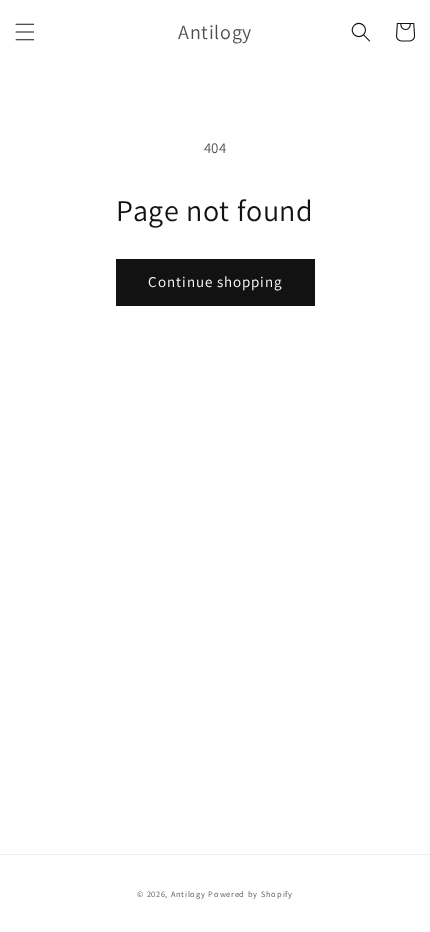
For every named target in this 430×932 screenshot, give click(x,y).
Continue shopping (215, 281)
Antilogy (188, 893)
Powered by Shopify (250, 893)
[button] (25, 32)
